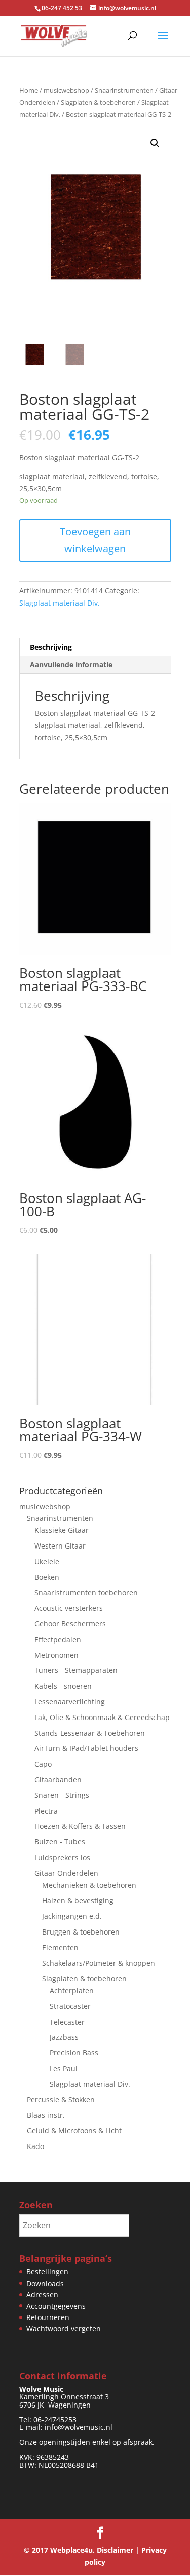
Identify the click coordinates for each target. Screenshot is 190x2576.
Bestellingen (47, 2272)
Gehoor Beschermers (70, 1624)
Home (29, 90)
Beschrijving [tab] (51, 647)
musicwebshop (66, 90)
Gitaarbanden (58, 1779)
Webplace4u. (72, 2550)
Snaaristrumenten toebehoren (86, 1592)
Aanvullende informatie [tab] (71, 664)
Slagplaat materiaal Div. (60, 603)
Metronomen (56, 1655)
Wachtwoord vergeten (64, 2328)
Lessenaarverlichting (70, 1702)
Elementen (60, 1947)
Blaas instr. (46, 2115)
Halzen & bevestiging (78, 1900)
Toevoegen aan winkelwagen (95, 540)
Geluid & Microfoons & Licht (74, 2131)
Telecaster (67, 2022)
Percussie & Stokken (61, 2100)
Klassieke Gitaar (62, 1530)
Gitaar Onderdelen (66, 1873)
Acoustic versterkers (69, 1608)
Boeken (47, 1577)
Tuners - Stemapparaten (76, 1670)
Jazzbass (64, 2037)
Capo (43, 1764)
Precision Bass (74, 2053)
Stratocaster (70, 2006)
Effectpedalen (58, 1639)
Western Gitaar (60, 1546)
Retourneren (48, 2317)
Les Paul (64, 2068)
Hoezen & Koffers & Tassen (80, 1826)
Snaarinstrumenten (124, 90)
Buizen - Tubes (60, 1842)
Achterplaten (72, 1990)
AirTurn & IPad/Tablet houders (86, 1748)
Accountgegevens (56, 2306)
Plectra (46, 1811)
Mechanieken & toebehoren (89, 1885)
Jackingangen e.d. (72, 1916)
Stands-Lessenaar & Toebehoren (90, 1733)
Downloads (45, 2283)
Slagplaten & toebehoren (98, 102)
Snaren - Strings (62, 1795)
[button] (155, 143)
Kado (35, 2146)
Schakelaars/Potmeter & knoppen (99, 1963)
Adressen (42, 2294)
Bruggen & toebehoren (81, 1932)
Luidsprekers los (62, 1857)
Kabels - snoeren (63, 1686)
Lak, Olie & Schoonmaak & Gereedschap (102, 1717)
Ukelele (47, 1561)
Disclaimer (115, 2550)
